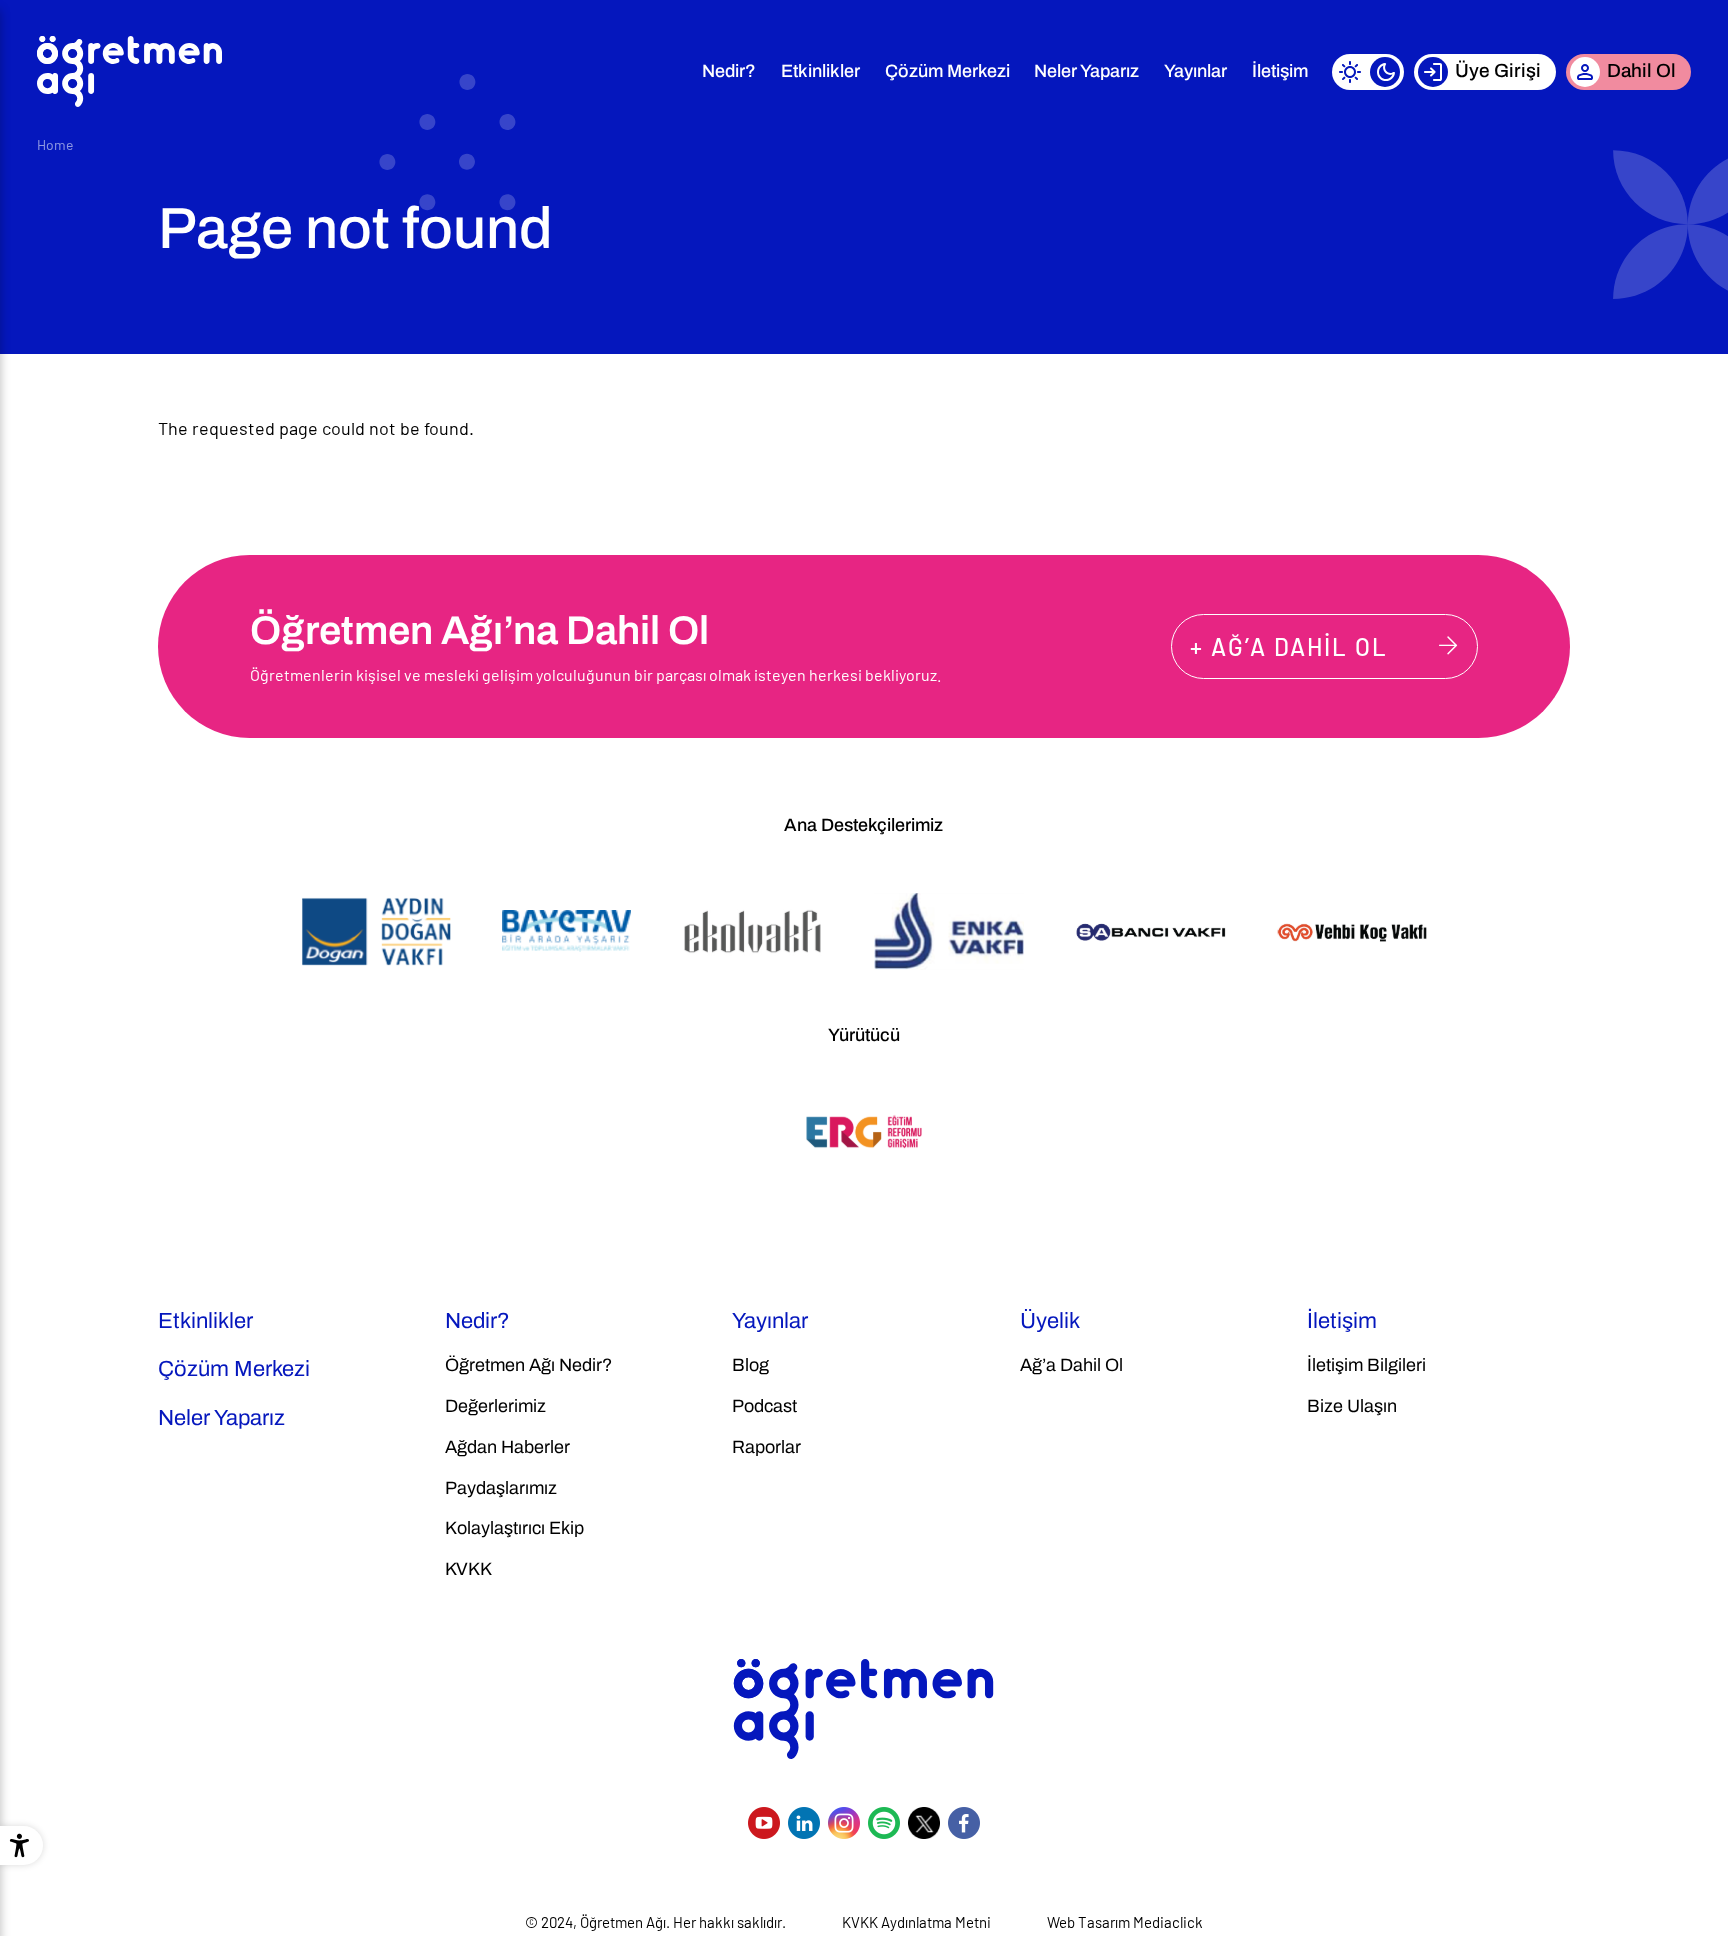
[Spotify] (884, 1823)
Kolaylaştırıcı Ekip (514, 1528)
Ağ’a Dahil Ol (1071, 1365)
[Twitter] (924, 1823)
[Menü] (664, 72)
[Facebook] (964, 1823)
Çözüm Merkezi (947, 71)
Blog (750, 1365)
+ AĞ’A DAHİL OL (1289, 646)
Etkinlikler (820, 71)
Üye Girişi (1498, 70)
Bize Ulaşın (1352, 1406)
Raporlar (766, 1447)
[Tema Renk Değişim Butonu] (1368, 72)
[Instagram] (844, 1823)
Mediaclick (1168, 1922)
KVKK (468, 1569)
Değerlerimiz (495, 1406)
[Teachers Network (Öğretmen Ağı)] (129, 71)
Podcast (764, 1406)
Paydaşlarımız (501, 1488)
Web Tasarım (1088, 1922)
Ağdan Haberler (507, 1447)
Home (55, 144)
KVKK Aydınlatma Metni (916, 1922)
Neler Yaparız (1086, 71)
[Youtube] (764, 1823)
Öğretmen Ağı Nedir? (528, 1365)
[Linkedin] (804, 1823)
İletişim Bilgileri (1366, 1365)
